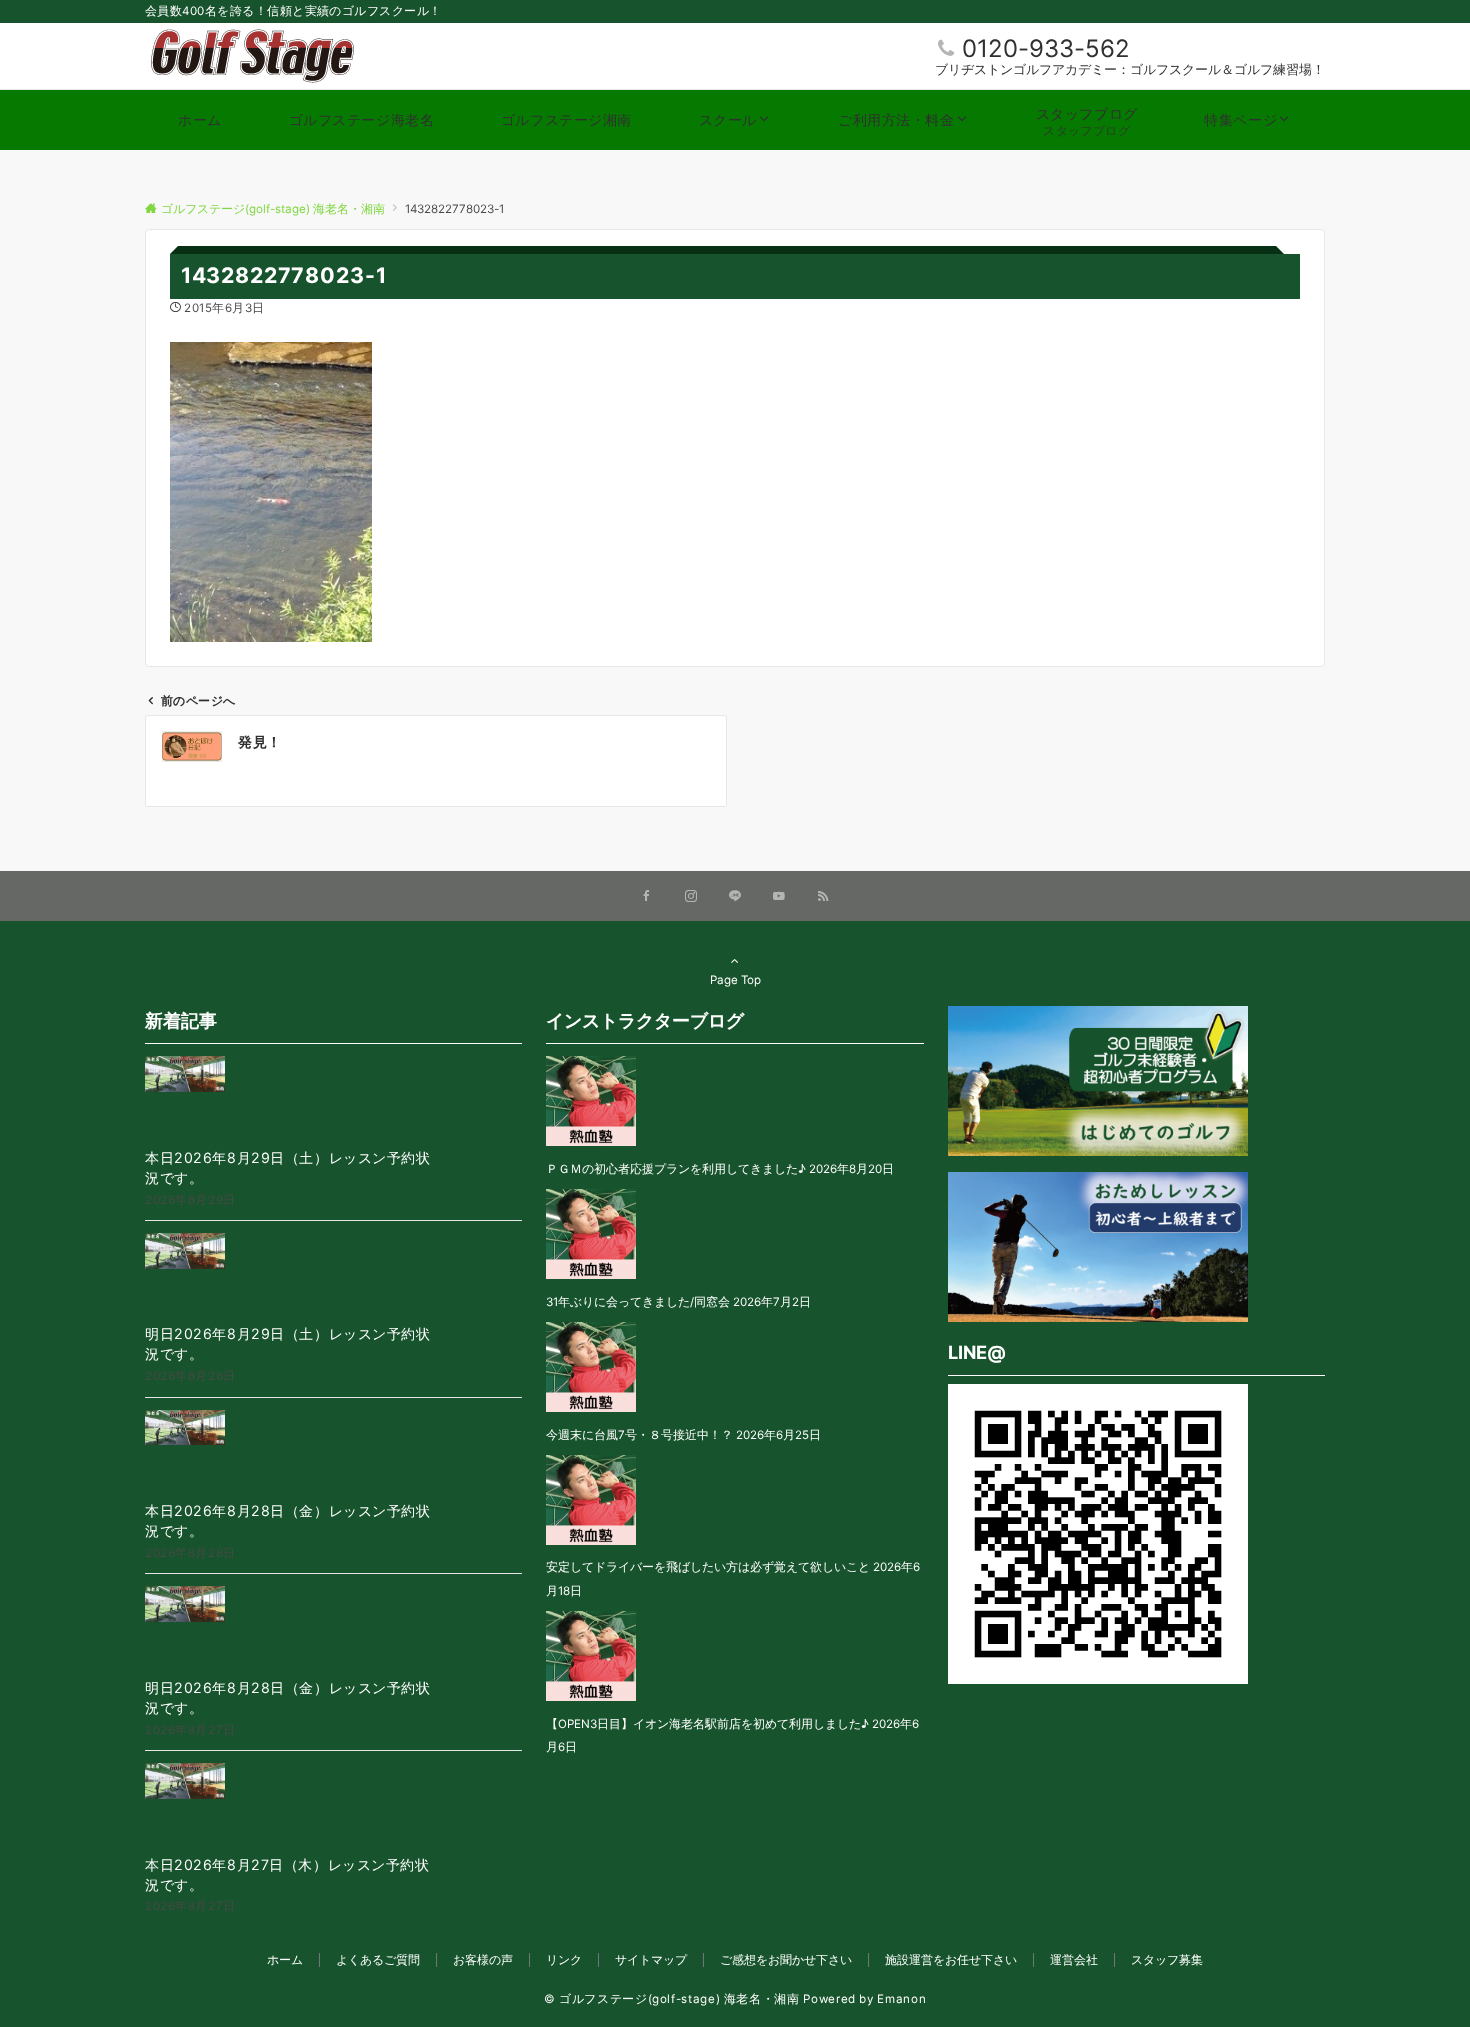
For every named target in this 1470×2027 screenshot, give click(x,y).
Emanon (901, 1999)
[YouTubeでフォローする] (779, 897)
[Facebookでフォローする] (647, 897)
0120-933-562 (1046, 48)
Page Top (735, 980)
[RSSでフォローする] (823, 897)
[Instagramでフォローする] (691, 897)
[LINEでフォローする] (735, 897)
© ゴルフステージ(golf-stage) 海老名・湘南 (672, 1999)
